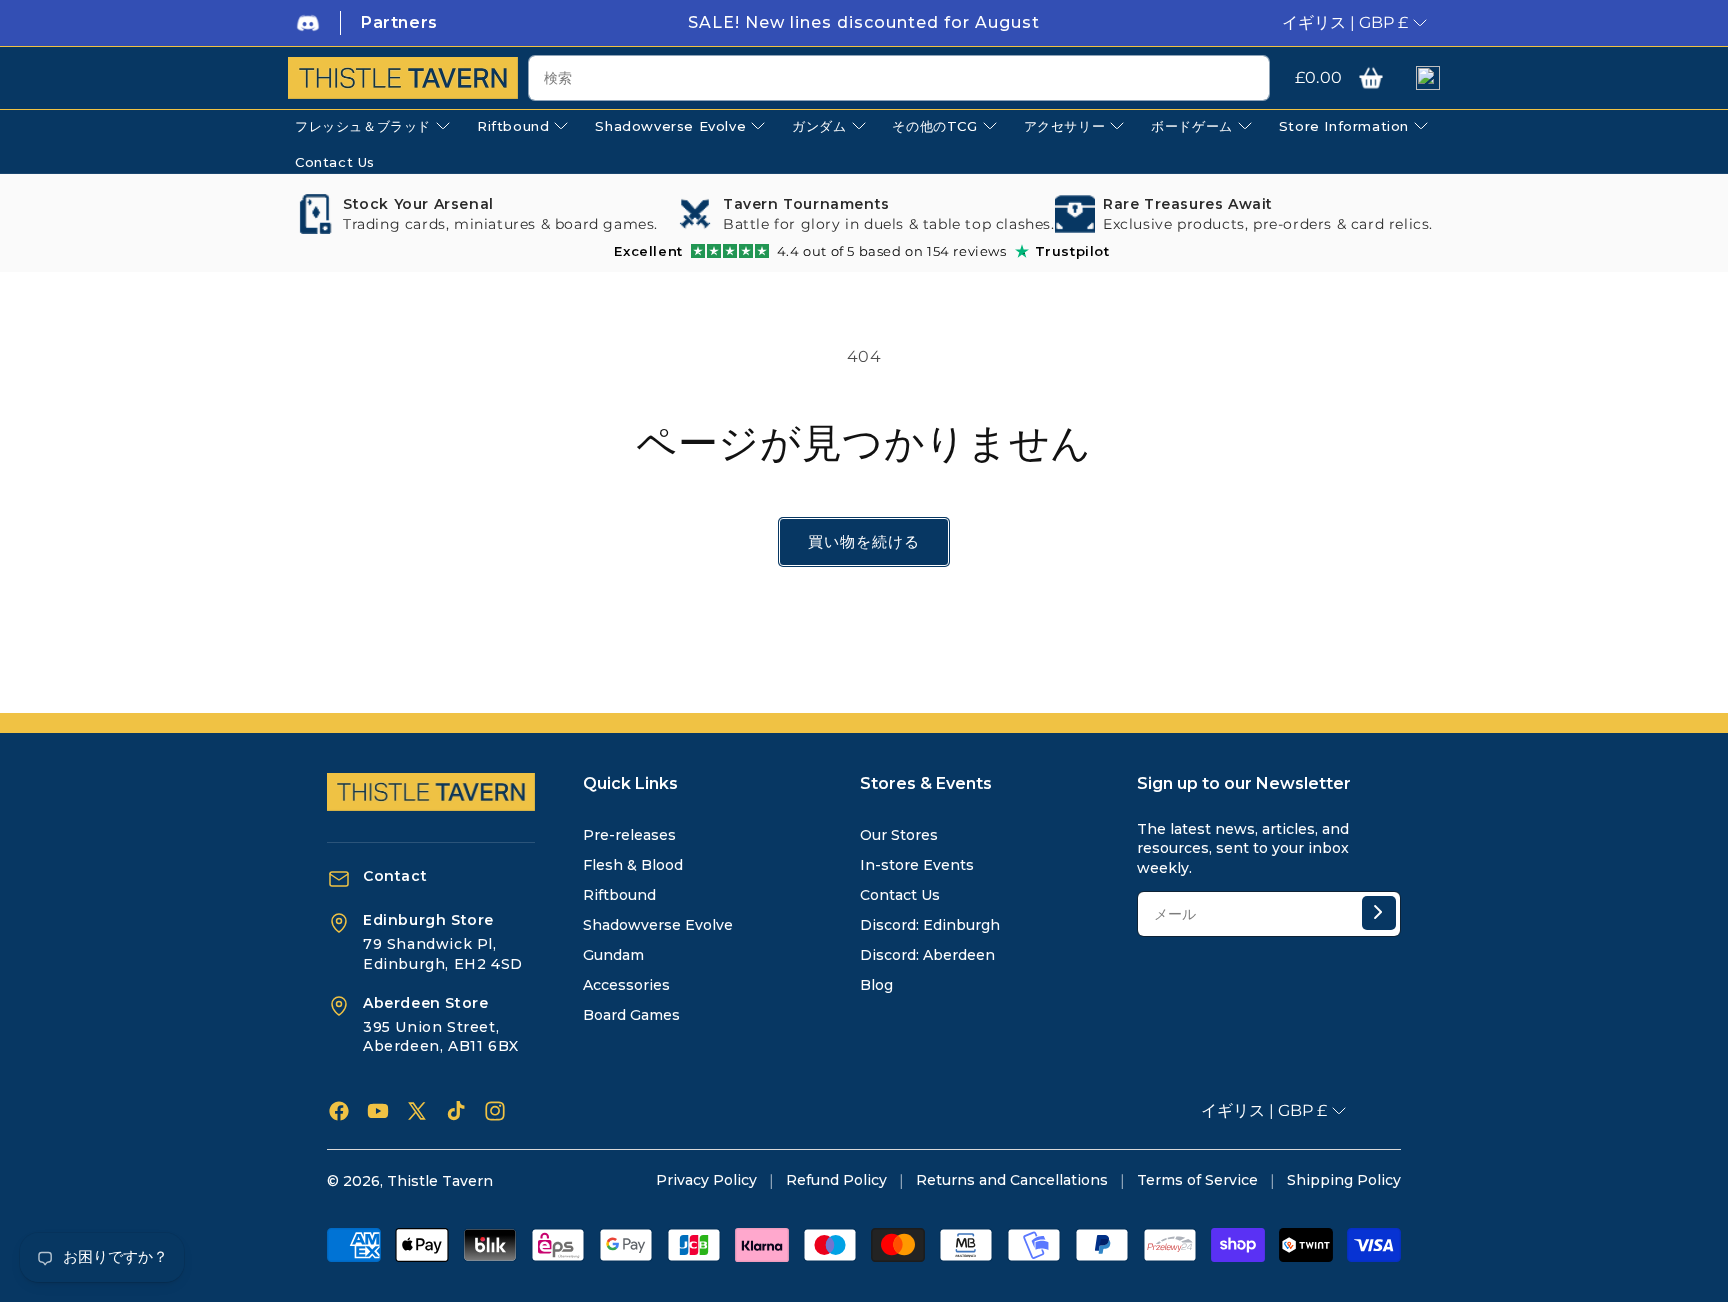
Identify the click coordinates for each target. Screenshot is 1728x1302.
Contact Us (900, 895)
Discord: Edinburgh (930, 925)
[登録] (1379, 913)
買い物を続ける (864, 541)
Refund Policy (836, 1180)
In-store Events (917, 865)
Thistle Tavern (440, 1181)
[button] (1371, 78)
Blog (876, 985)
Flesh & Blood (633, 865)
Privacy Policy (706, 1180)
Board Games (631, 1015)
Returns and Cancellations (1012, 1180)
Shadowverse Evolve (658, 925)
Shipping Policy (1344, 1180)
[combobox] (899, 78)
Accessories (626, 985)
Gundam (613, 955)
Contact (395, 876)
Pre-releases (629, 835)
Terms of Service (1197, 1180)
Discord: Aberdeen (927, 955)
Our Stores (899, 835)
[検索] (1247, 79)
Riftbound (619, 895)
